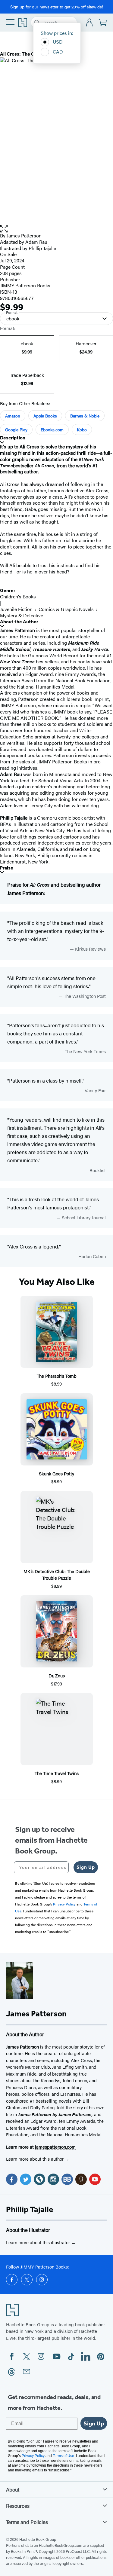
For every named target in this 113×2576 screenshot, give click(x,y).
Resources (18, 2506)
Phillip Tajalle (30, 2209)
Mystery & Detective (22, 615)
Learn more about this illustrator (39, 2242)
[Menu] (10, 22)
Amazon (13, 416)
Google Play (16, 429)
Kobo (82, 429)
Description (13, 438)
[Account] (90, 23)
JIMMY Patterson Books (25, 285)
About (13, 2489)
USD (58, 42)
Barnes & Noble (85, 416)
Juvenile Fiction (16, 609)
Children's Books (18, 596)
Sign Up (86, 1867)
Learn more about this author (35, 2159)
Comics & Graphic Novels (66, 609)
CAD (58, 52)
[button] (56, 229)
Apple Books (45, 416)
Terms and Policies (27, 2522)
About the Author (19, 622)
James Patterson (24, 235)
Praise (7, 868)
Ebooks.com (52, 429)
